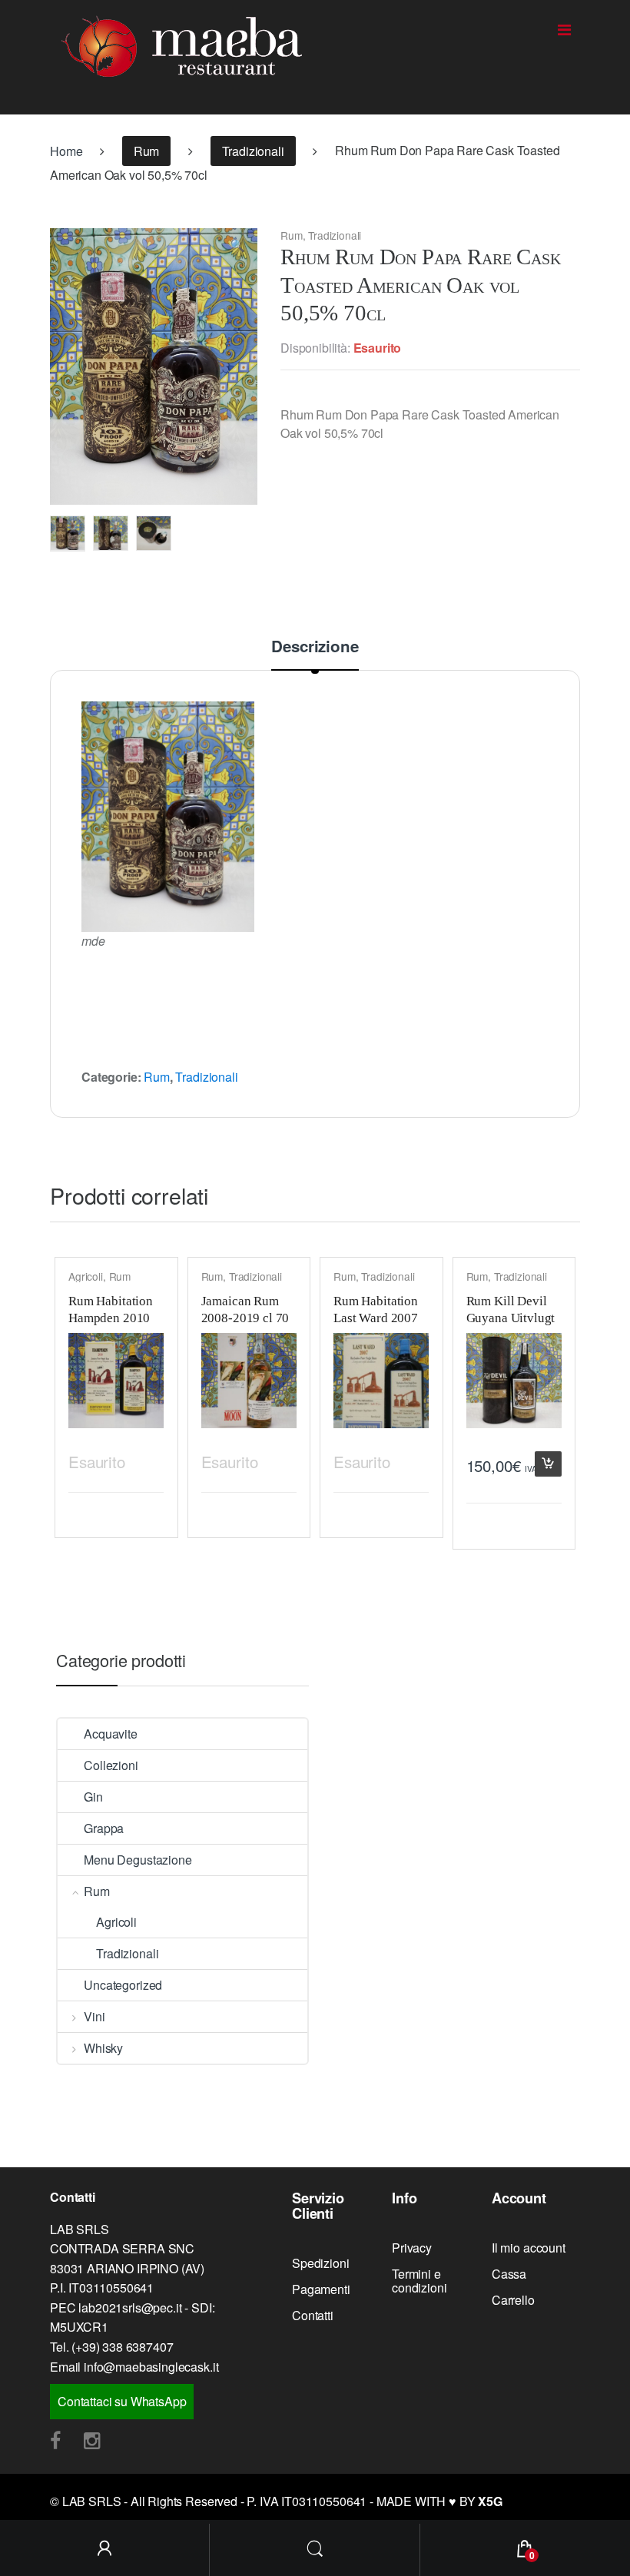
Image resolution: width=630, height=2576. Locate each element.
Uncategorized (123, 1985)
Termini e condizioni (419, 2281)
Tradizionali (253, 151)
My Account (105, 2550)
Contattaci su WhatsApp (122, 2401)
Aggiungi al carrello (548, 1464)
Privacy (412, 2248)
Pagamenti (321, 2289)
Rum (147, 151)
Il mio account (529, 2248)
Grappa (104, 1828)
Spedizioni (320, 2263)
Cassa (509, 2274)
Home (66, 151)
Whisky (103, 2048)
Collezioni (111, 1765)
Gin (93, 1797)
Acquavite (111, 1734)
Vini (94, 2016)
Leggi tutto (150, 1459)
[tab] (315, 654)
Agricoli (86, 1276)
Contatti (313, 2315)
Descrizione (315, 648)
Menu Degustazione (138, 1860)
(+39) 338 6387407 (122, 2347)
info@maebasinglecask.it (151, 2367)
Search (315, 2550)
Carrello (513, 2300)
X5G (490, 2501)
